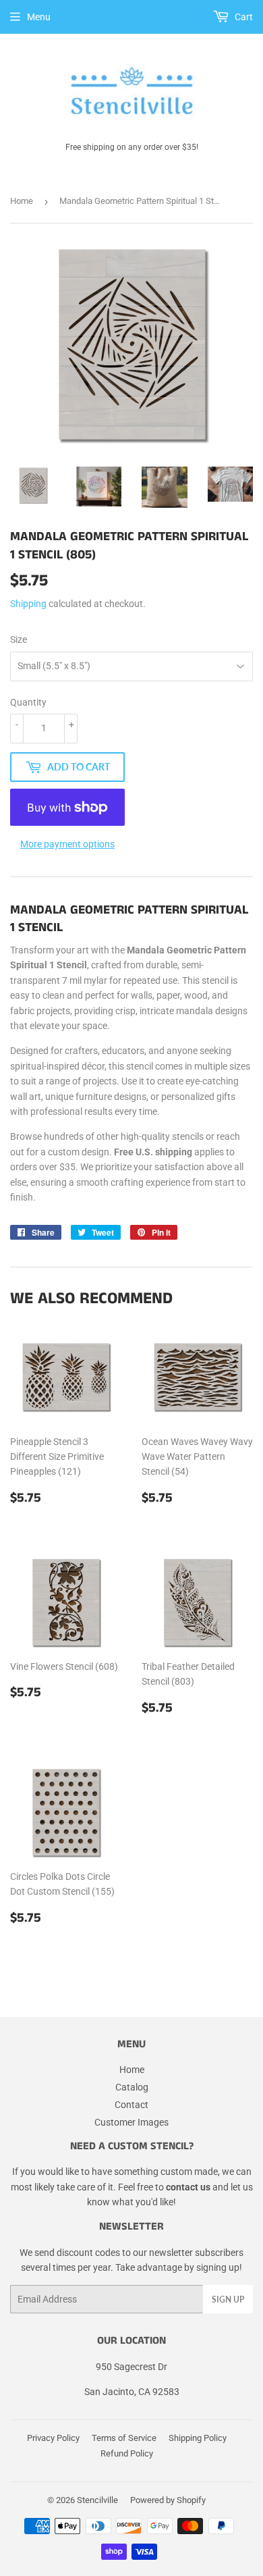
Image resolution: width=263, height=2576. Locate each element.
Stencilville (97, 2500)
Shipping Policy (198, 2438)
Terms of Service (124, 2438)
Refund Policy (127, 2453)
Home (22, 201)
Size (19, 639)
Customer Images (131, 2122)
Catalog (132, 2087)
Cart (243, 17)
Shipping (28, 604)
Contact (131, 2105)
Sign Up (228, 2299)
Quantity (28, 702)
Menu (39, 17)
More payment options (67, 844)
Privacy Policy (53, 2438)
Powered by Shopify (168, 2500)
